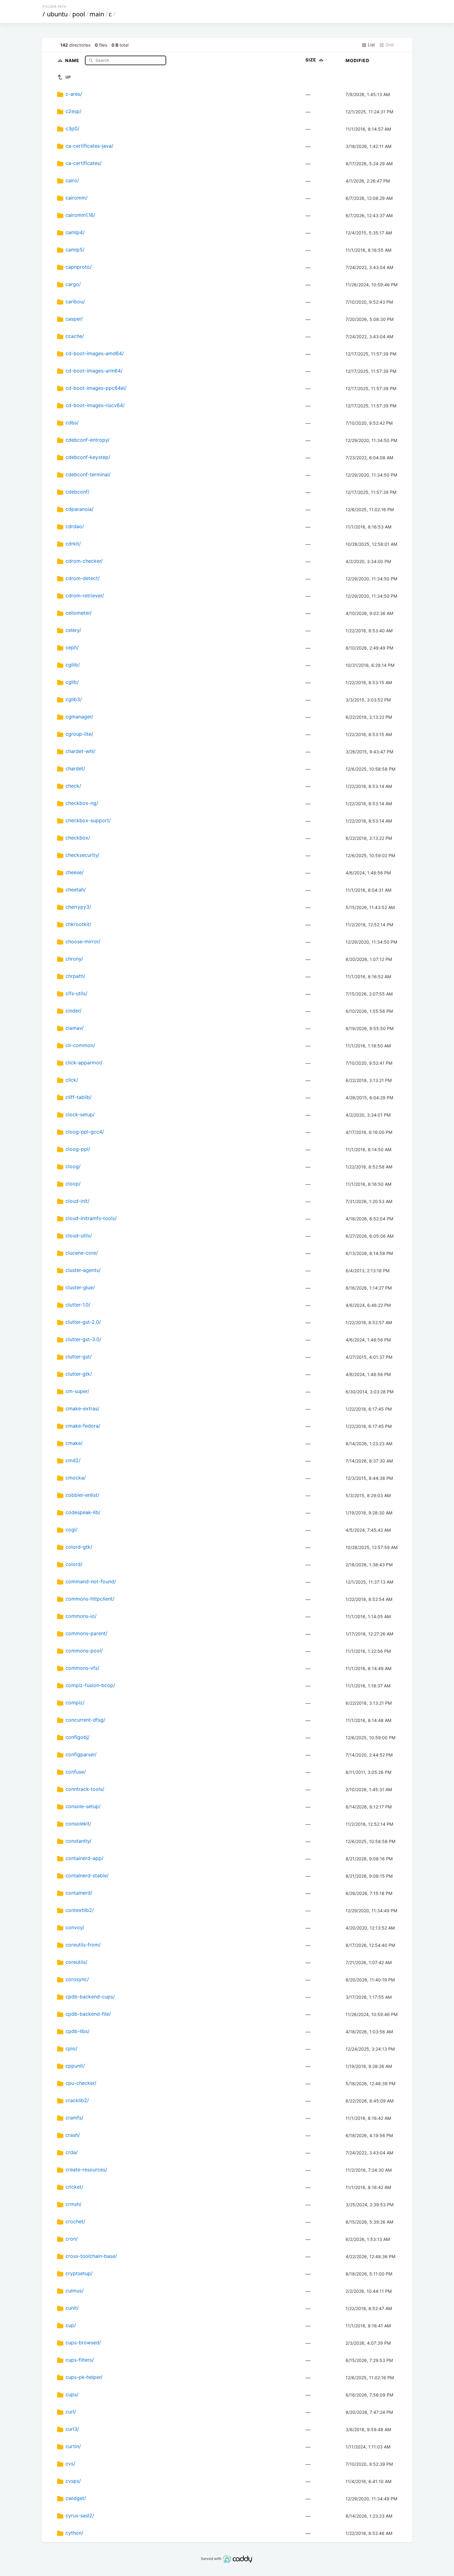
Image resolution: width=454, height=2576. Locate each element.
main (97, 14)
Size (311, 60)
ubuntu (57, 14)
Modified (357, 60)
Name (73, 60)
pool (79, 14)
